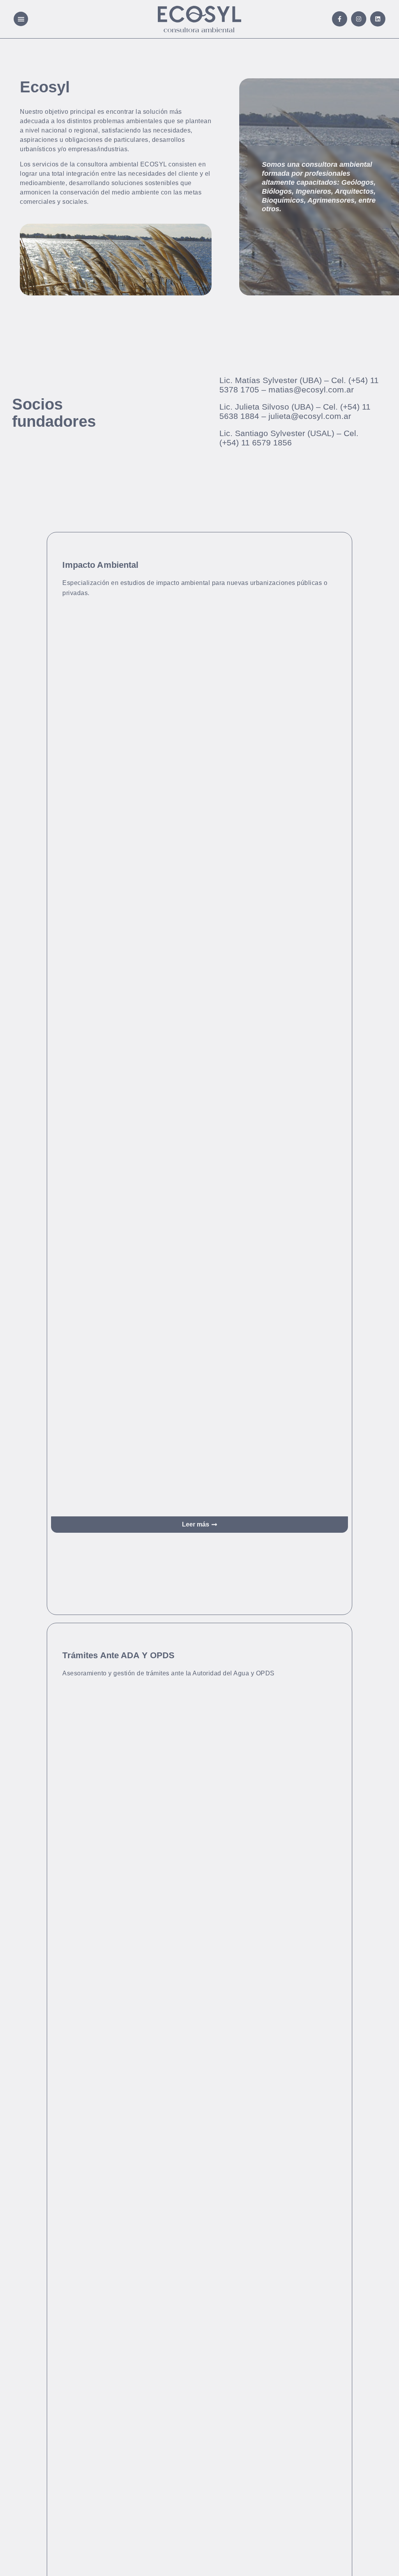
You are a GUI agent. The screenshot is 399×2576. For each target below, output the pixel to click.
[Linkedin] (378, 19)
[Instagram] (359, 19)
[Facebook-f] (340, 19)
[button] (21, 19)
